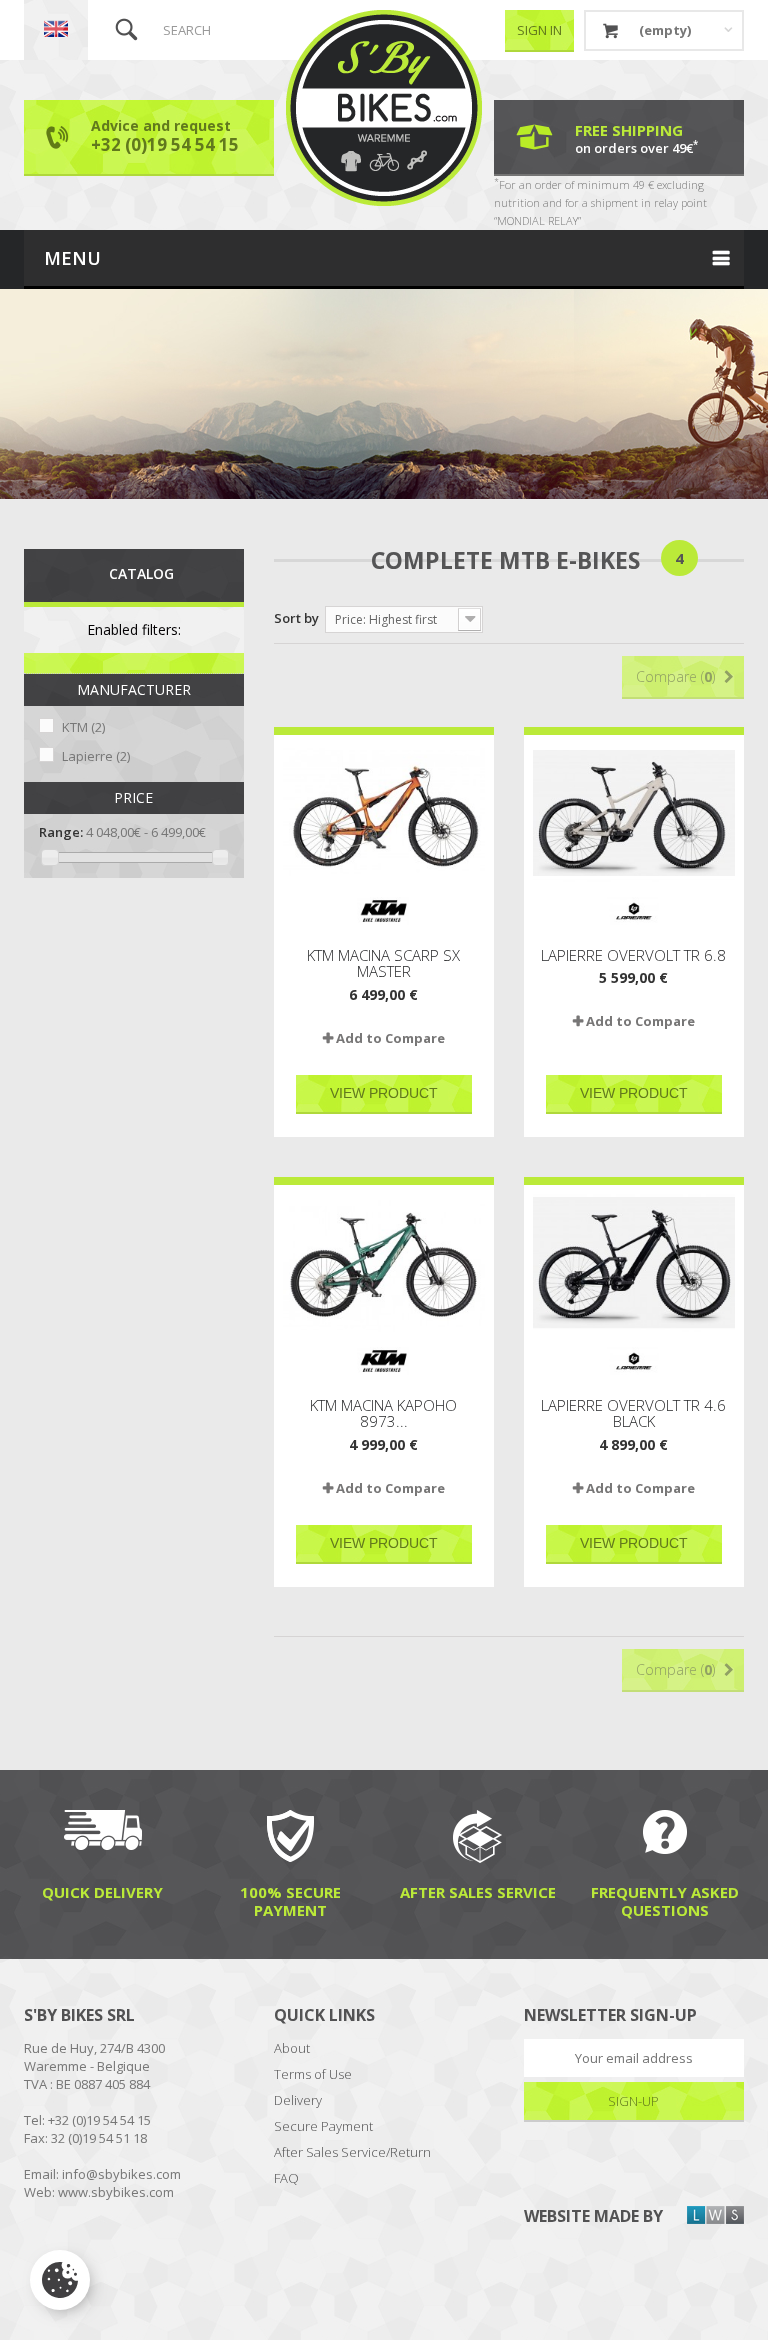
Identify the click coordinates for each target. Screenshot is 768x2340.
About (292, 2048)
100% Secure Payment (290, 1900)
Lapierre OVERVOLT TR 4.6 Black (633, 1413)
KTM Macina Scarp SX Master (383, 963)
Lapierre (96, 756)
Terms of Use (313, 2074)
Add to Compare (390, 1038)
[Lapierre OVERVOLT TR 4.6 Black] (634, 1263)
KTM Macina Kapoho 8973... (383, 1413)
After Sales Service (478, 1891)
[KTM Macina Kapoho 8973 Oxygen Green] (384, 1263)
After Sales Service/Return (352, 2152)
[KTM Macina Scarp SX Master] (384, 813)
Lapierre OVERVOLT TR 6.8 (633, 955)
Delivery (298, 2100)
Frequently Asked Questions (665, 1900)
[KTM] (384, 910)
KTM (83, 727)
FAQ (286, 2178)
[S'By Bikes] (384, 108)
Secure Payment (323, 2126)
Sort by (296, 618)
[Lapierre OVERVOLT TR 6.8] (634, 813)
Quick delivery (102, 1891)
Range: (61, 832)
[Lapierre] (634, 910)
